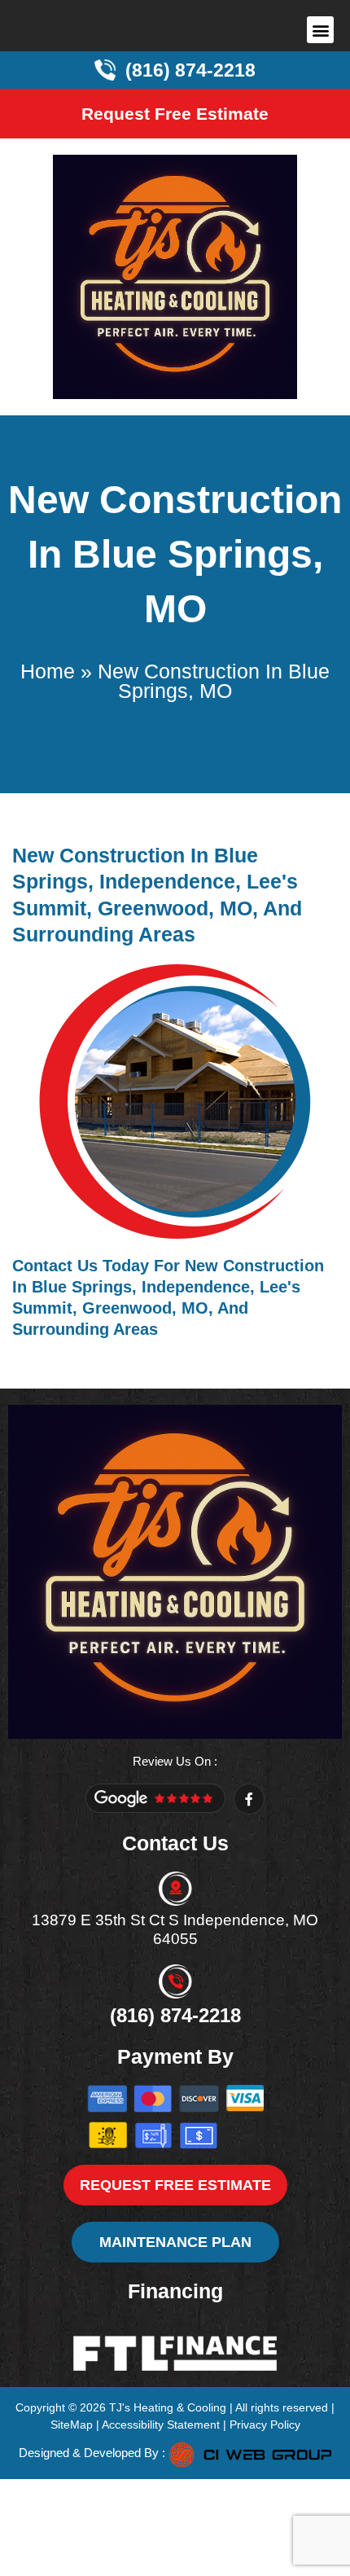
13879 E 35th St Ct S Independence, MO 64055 (175, 1929)
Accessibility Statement (161, 2425)
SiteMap (72, 2425)
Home (48, 671)
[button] (320, 30)
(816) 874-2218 (175, 2015)
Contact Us (55, 1266)
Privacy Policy (265, 2425)
